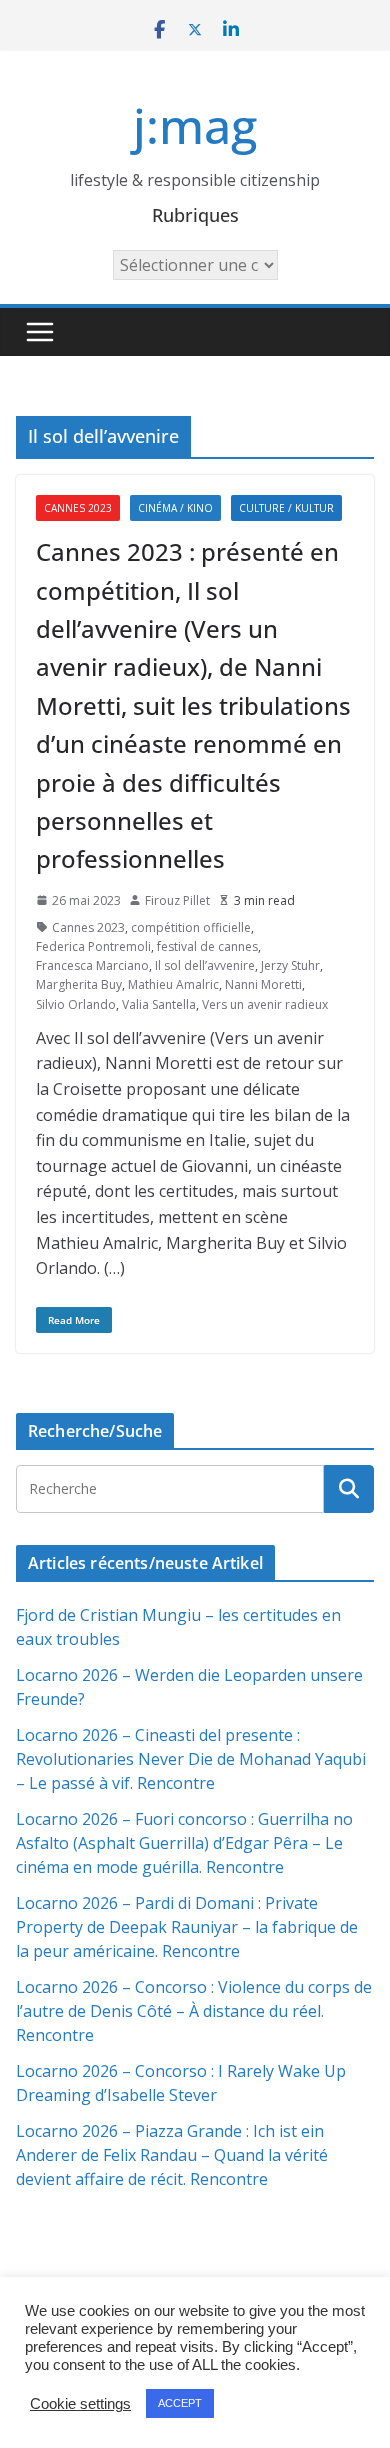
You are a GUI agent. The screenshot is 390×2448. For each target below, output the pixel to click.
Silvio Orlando (76, 1004)
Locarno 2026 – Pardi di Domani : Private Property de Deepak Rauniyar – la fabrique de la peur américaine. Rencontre (187, 1927)
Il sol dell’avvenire (205, 965)
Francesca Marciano (92, 965)
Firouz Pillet (177, 900)
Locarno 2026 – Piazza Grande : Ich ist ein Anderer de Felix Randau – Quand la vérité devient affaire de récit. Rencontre (172, 2155)
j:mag (195, 125)
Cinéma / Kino (175, 508)
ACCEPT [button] (180, 2403)
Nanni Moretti (263, 984)
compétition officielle (191, 927)
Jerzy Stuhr (290, 965)
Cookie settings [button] (80, 2404)
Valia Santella (159, 1004)
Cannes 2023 (78, 508)
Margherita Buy (79, 984)
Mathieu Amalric (173, 984)
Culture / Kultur (286, 508)
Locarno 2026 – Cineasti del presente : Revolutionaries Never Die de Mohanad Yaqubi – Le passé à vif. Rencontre (191, 1759)
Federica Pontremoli (93, 946)
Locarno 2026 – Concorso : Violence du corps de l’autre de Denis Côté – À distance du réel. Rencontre (194, 2011)
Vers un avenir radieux (265, 1004)
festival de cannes (207, 946)
